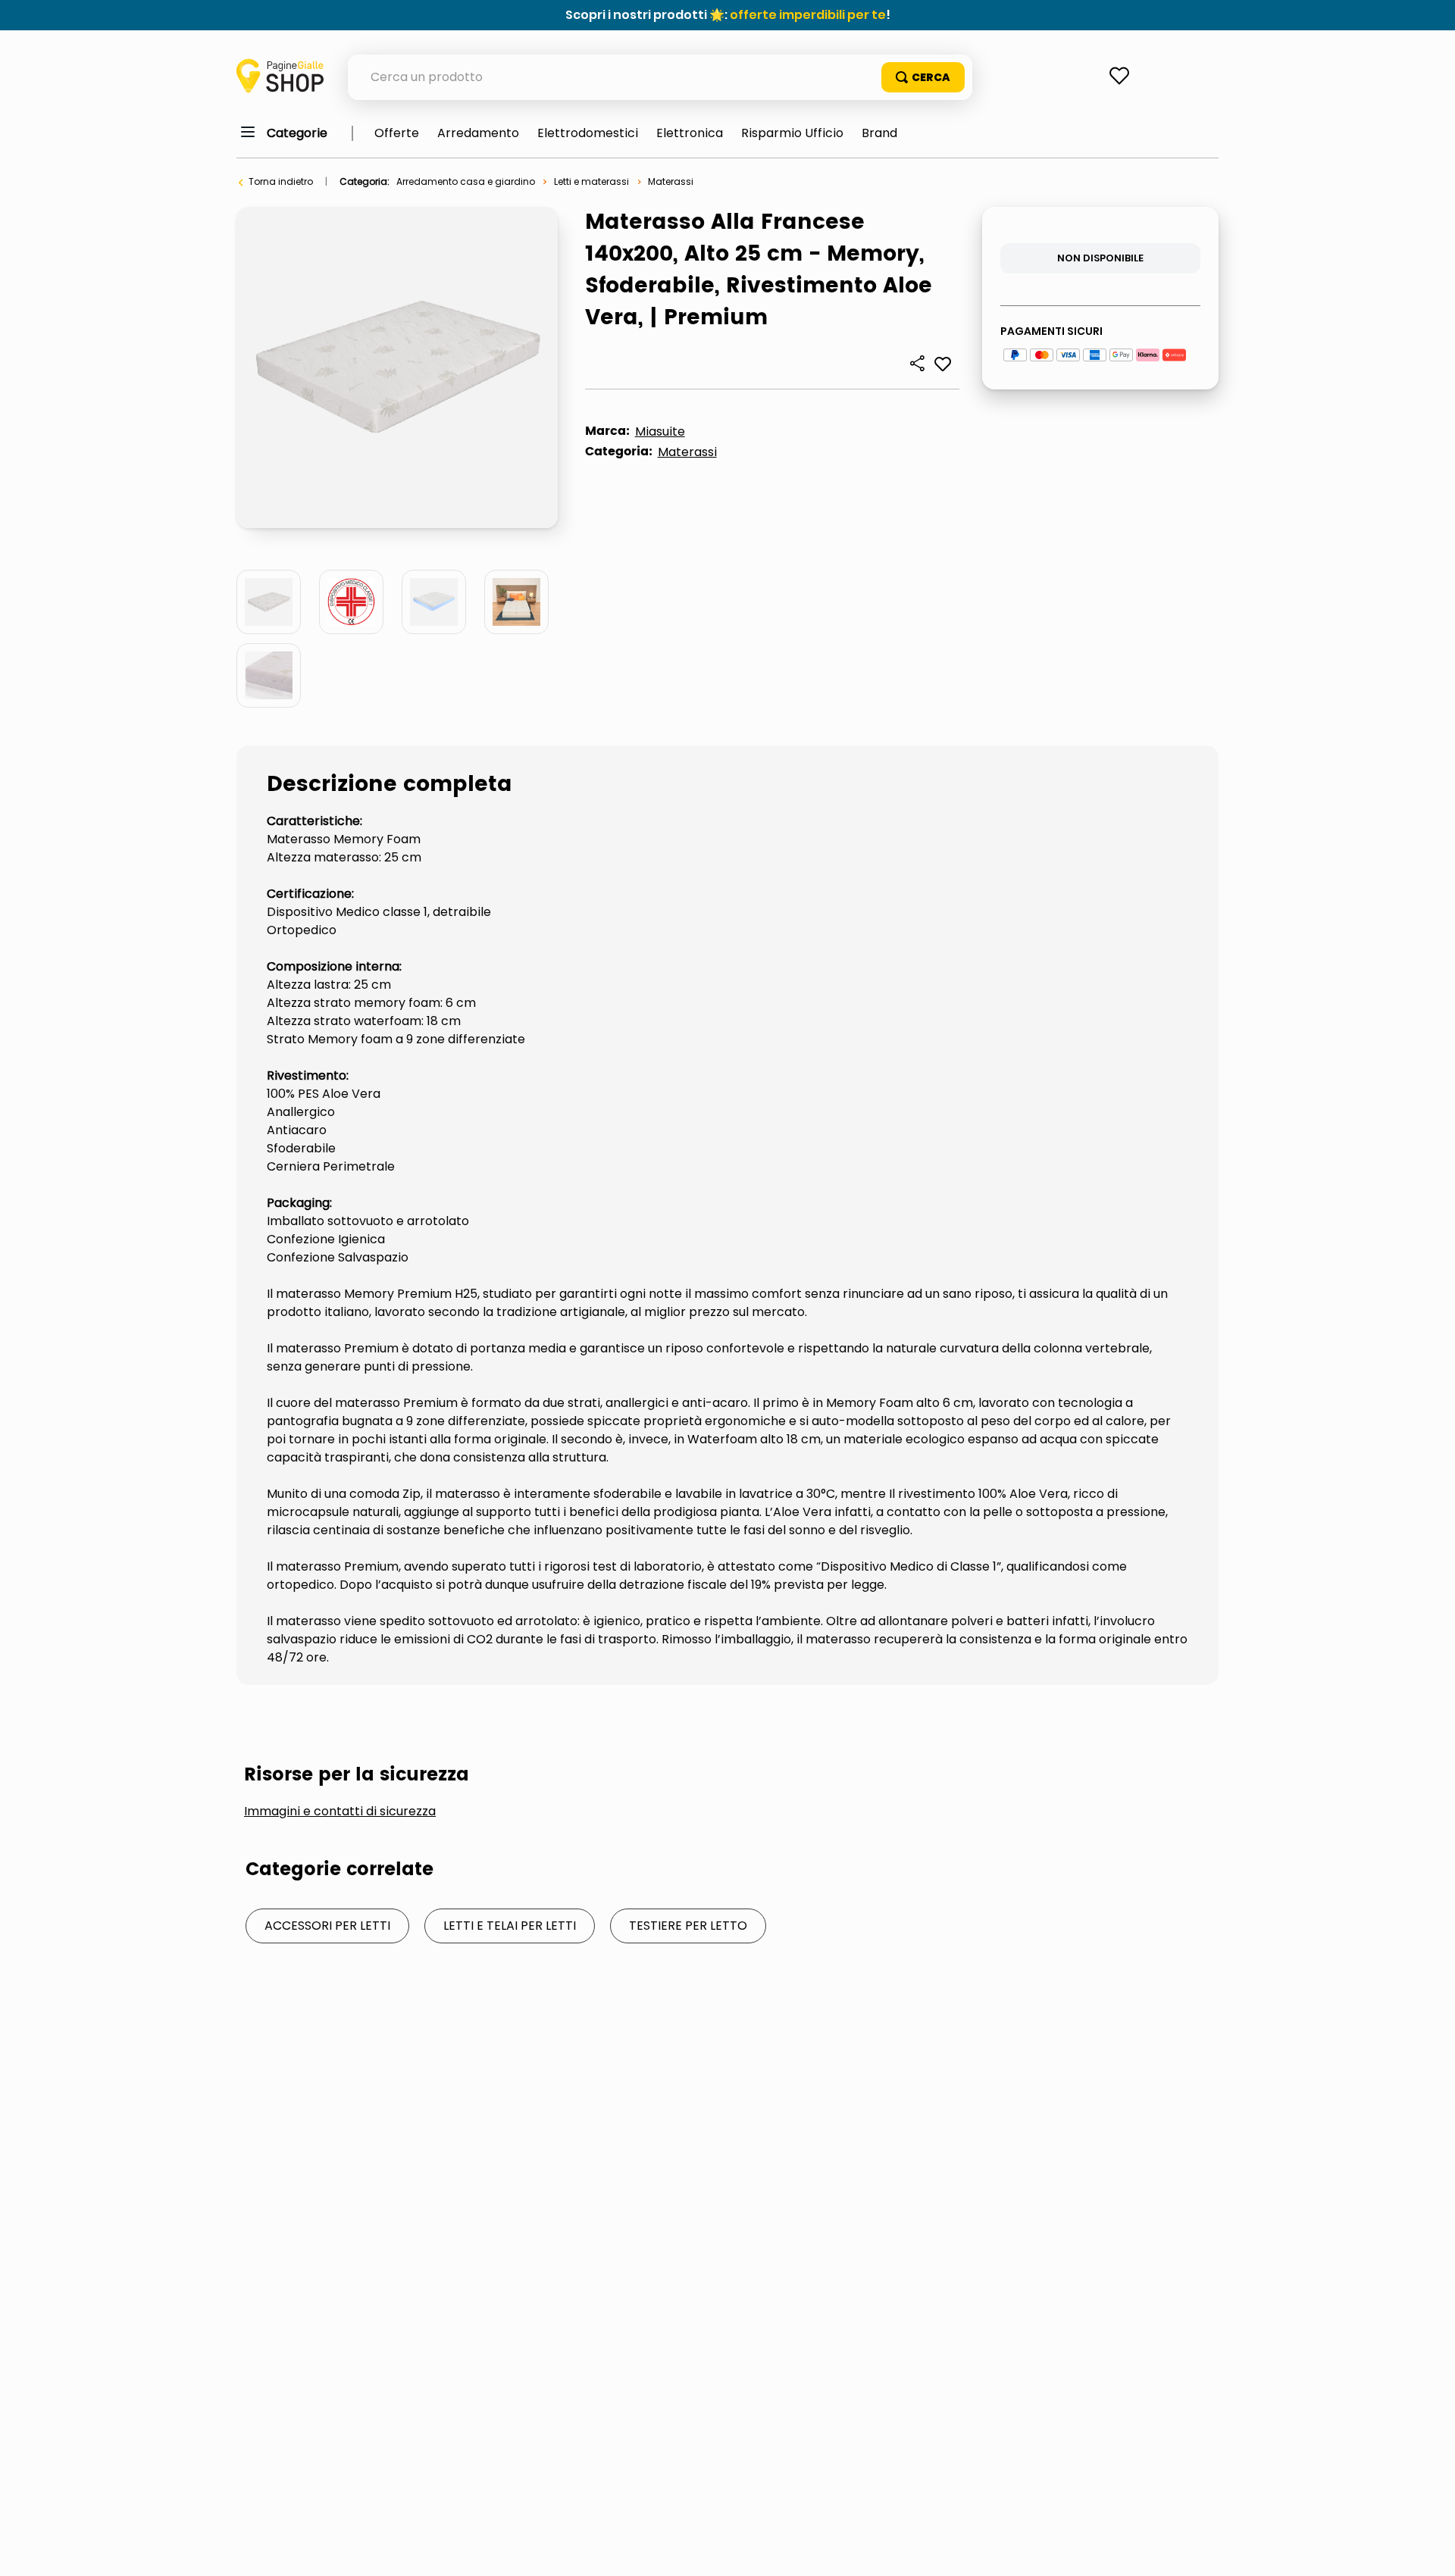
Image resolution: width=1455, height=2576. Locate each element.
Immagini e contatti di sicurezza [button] (340, 1812)
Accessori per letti (327, 1926)
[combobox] (660, 77)
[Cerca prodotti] (923, 77)
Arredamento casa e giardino (466, 181)
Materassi (671, 181)
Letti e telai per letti (510, 1926)
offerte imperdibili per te (808, 15)
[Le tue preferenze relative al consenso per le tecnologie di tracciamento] (1428, 2549)
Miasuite (660, 431)
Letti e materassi (591, 181)
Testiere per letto (688, 1926)
